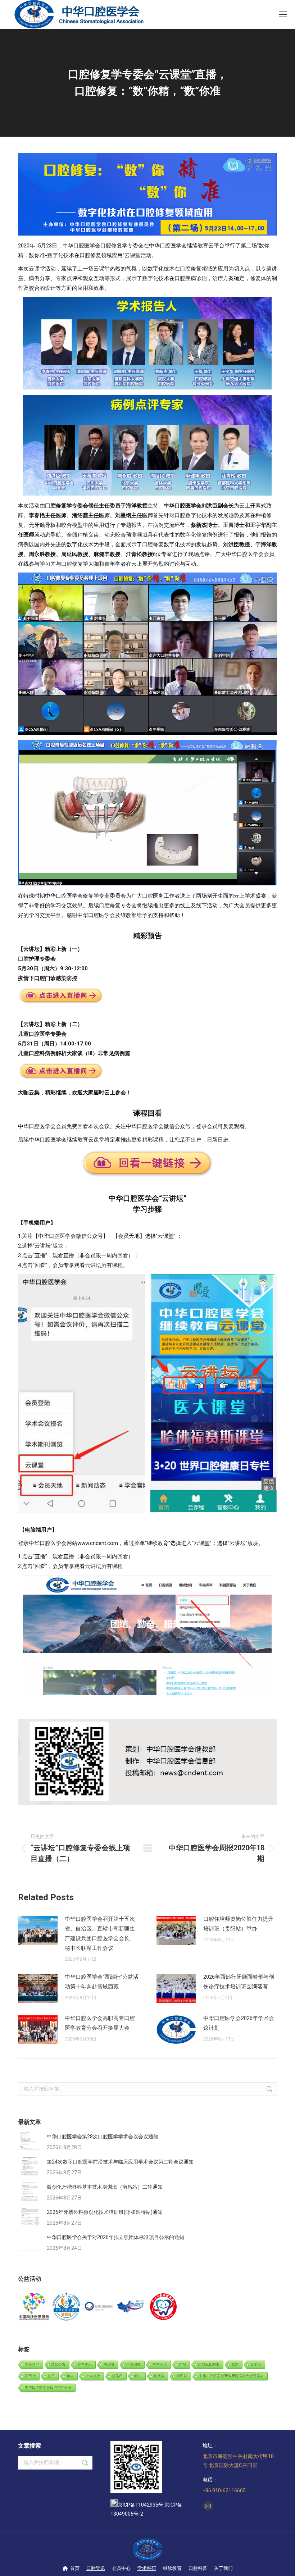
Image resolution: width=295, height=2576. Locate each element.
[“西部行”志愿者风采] (34, 2307)
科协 (138, 2376)
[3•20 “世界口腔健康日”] (99, 2307)
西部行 (30, 2376)
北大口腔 (93, 2376)
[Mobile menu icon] (283, 14)
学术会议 (160, 2364)
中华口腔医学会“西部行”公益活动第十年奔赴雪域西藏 (102, 1982)
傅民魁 (182, 2376)
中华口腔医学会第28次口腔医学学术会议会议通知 (103, 2137)
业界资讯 (85, 2364)
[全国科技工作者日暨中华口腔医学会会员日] (67, 2307)
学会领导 (32, 2364)
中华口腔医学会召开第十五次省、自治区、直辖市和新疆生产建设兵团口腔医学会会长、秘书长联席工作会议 (100, 1934)
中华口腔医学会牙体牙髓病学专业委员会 (231, 2376)
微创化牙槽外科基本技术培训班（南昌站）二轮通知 (105, 2187)
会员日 (117, 2376)
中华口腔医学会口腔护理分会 (48, 2387)
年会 (70, 2376)
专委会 (256, 2364)
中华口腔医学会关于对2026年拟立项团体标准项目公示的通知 (115, 2237)
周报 (182, 2364)
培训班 (109, 2364)
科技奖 (159, 2376)
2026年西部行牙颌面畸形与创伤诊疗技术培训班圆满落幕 (239, 1982)
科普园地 (133, 2364)
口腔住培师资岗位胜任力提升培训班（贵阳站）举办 (238, 1924)
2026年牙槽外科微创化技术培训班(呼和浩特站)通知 (105, 2212)
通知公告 (58, 2364)
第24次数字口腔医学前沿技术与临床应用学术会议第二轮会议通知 (120, 2162)
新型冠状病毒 (209, 2364)
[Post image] (38, 1930)
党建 (235, 2364)
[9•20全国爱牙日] (164, 2307)
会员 (51, 2376)
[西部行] (131, 2307)
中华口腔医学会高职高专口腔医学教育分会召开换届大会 (100, 2023)
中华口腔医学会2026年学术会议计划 (239, 2023)
